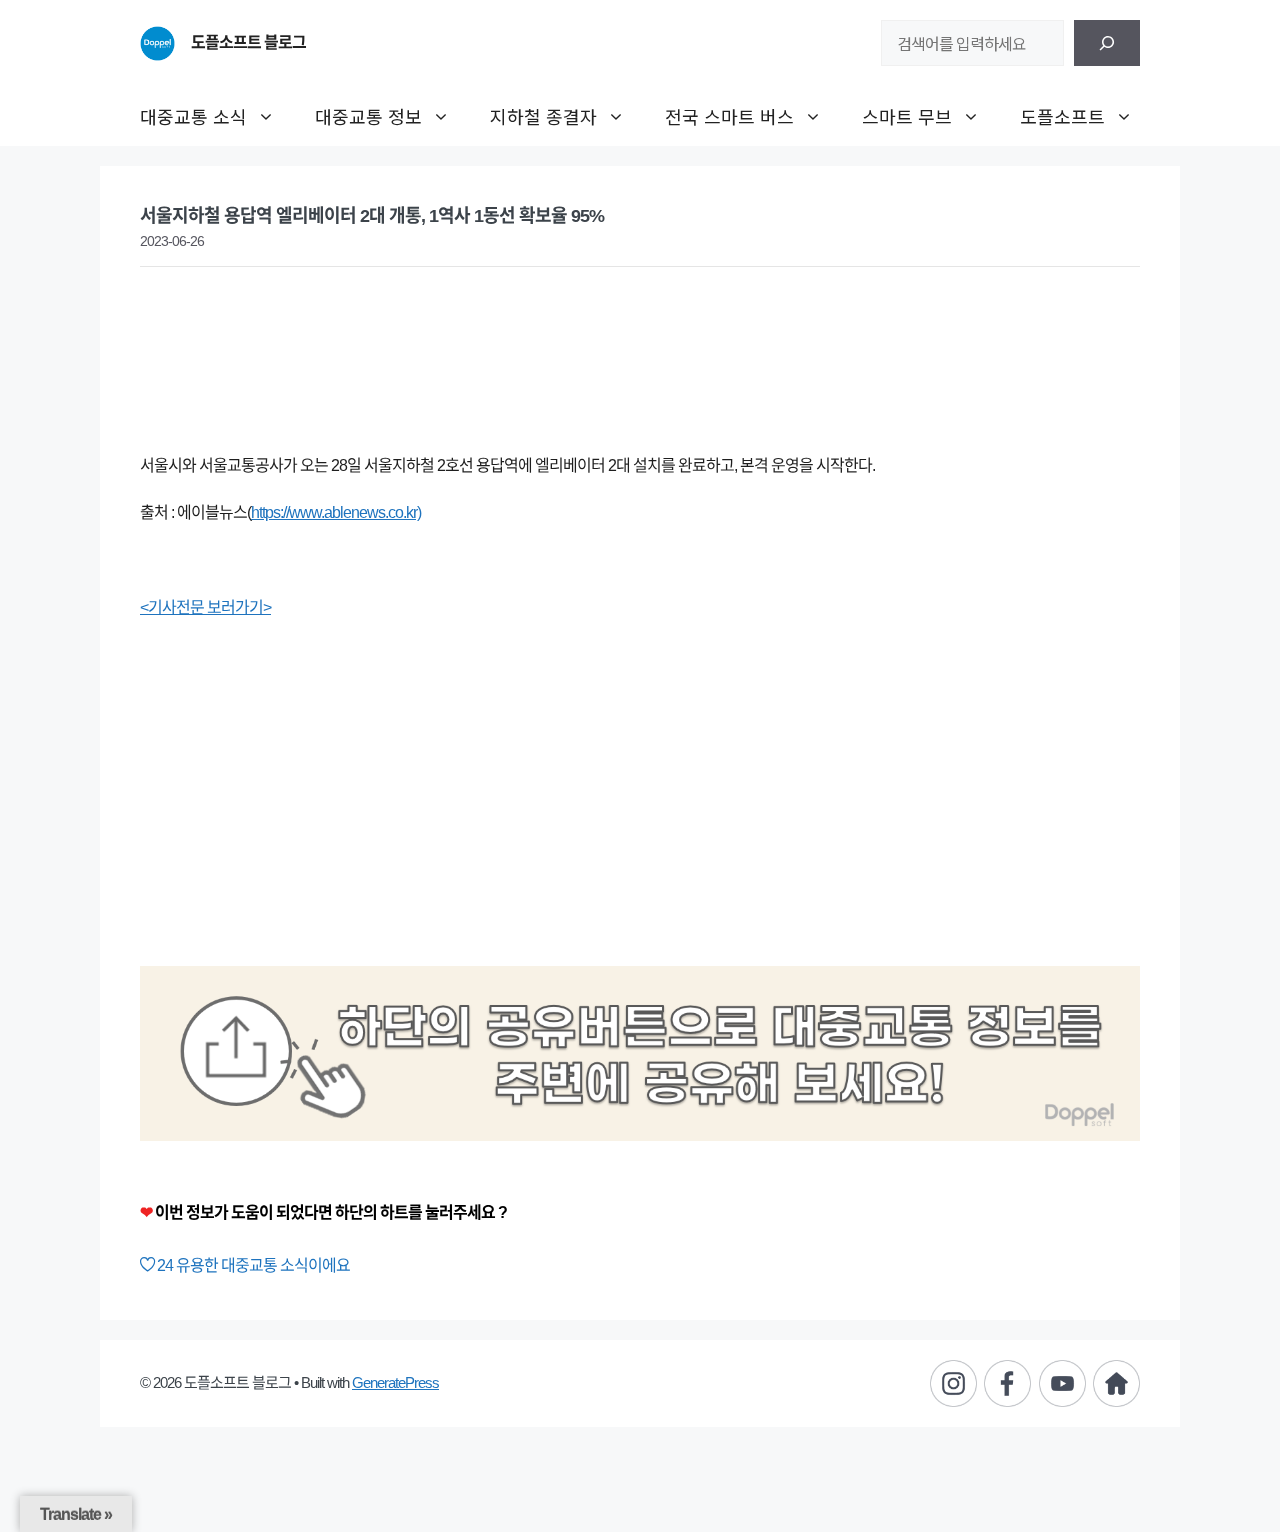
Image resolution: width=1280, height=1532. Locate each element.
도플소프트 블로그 (248, 42)
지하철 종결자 (543, 116)
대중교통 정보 (368, 116)
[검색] (1107, 43)
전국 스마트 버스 (729, 116)
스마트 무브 (907, 116)
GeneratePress (395, 1382)
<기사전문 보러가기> (205, 607)
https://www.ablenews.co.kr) (336, 512)
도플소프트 (1062, 116)
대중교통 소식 (193, 116)
